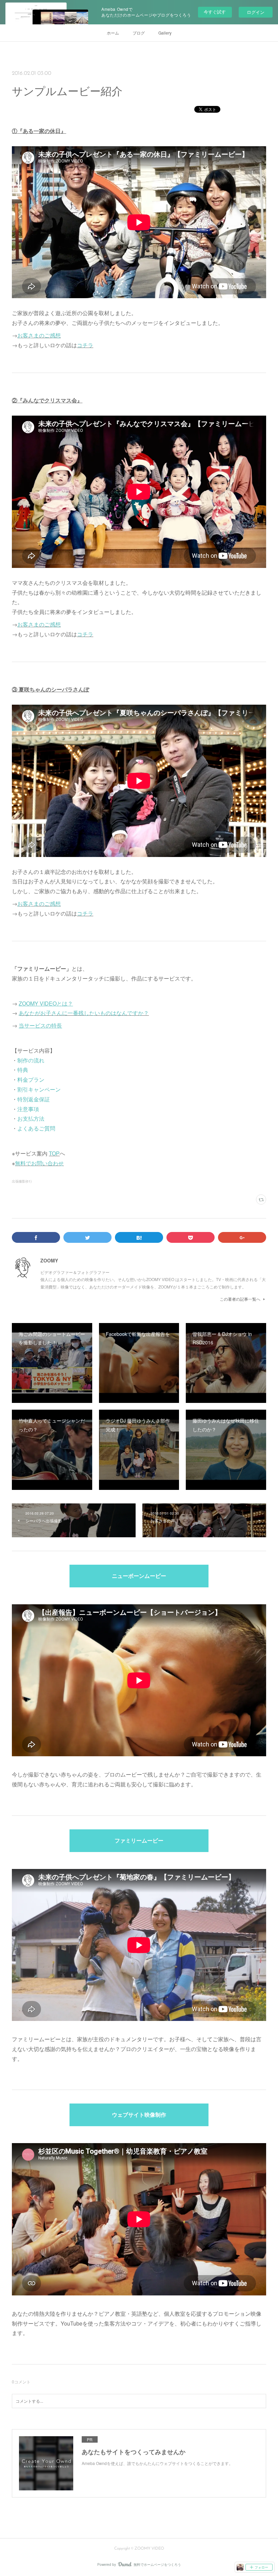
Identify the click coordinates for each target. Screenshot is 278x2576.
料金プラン (31, 1080)
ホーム (113, 33)
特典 (23, 1070)
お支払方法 (31, 1118)
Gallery (165, 33)
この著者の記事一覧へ (240, 1299)
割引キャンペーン (39, 1089)
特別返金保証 (34, 1099)
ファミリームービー (139, 1841)
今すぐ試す (215, 12)
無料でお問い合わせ (39, 1163)
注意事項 (28, 1109)
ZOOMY (49, 1260)
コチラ (85, 345)
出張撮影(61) (22, 1181)
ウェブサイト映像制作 (139, 2115)
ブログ (139, 33)
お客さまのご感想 (39, 335)
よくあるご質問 (36, 1128)
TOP (54, 1153)
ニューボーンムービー (139, 1577)
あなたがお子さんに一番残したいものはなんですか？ (84, 1013)
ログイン (256, 12)
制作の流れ (31, 1060)
